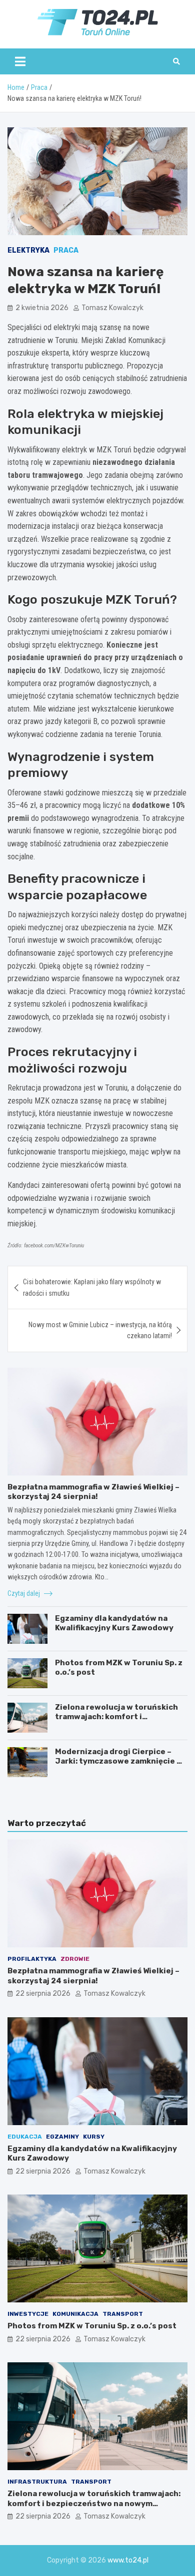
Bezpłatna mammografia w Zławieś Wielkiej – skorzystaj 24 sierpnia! (93, 1492)
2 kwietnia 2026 (42, 308)
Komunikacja (75, 2314)
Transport (123, 2314)
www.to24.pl (128, 2560)
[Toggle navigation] (20, 61)
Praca (66, 250)
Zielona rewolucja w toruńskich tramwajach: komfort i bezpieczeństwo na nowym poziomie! (116, 1722)
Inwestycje (28, 2314)
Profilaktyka (32, 1959)
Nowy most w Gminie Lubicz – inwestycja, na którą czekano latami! (100, 1330)
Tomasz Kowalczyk (112, 308)
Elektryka (28, 250)
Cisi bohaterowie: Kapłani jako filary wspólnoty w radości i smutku (92, 1287)
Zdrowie (75, 1959)
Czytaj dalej (24, 1593)
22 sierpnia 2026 (43, 1994)
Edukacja (25, 2137)
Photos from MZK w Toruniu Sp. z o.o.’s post (92, 2326)
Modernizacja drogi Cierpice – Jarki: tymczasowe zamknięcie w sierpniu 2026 (119, 1761)
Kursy (94, 2137)
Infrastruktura (37, 2482)
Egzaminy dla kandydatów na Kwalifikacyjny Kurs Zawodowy (114, 1623)
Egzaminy (62, 2137)
